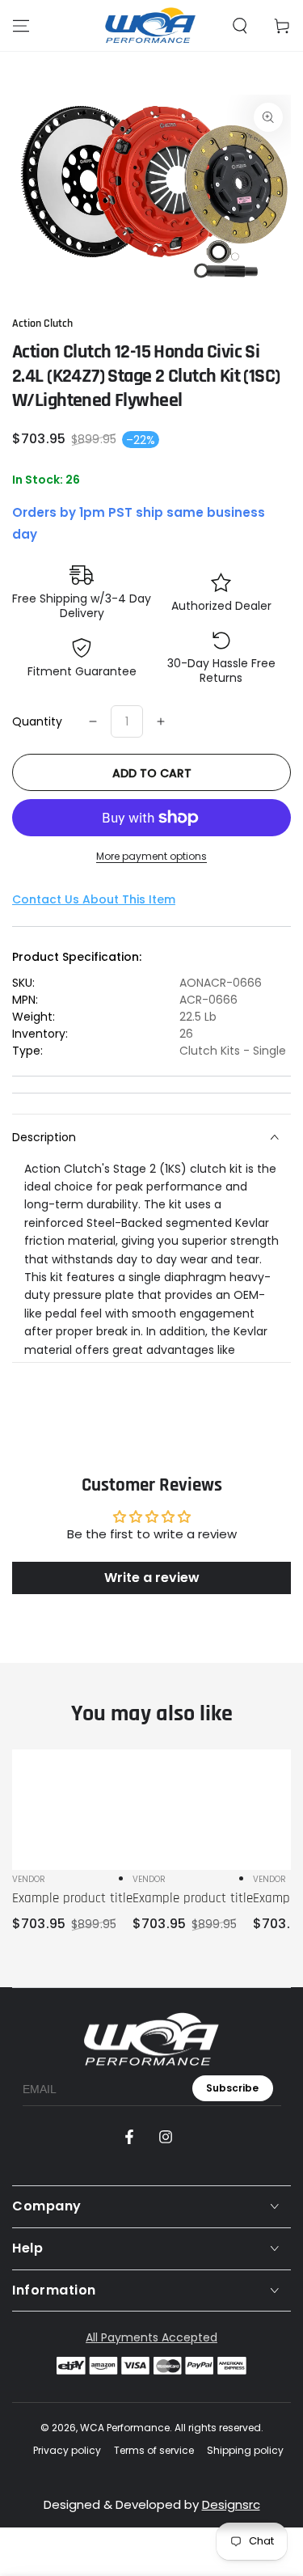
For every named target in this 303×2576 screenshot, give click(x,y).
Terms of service (154, 2451)
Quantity (37, 721)
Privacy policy (67, 2451)
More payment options (151, 856)
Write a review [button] (152, 1578)
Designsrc (231, 2504)
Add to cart (152, 773)
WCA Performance (125, 2428)
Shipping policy (245, 2451)
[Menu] (21, 26)
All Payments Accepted (151, 2337)
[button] (240, 26)
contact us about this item (94, 899)
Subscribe (232, 2088)
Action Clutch (42, 324)
